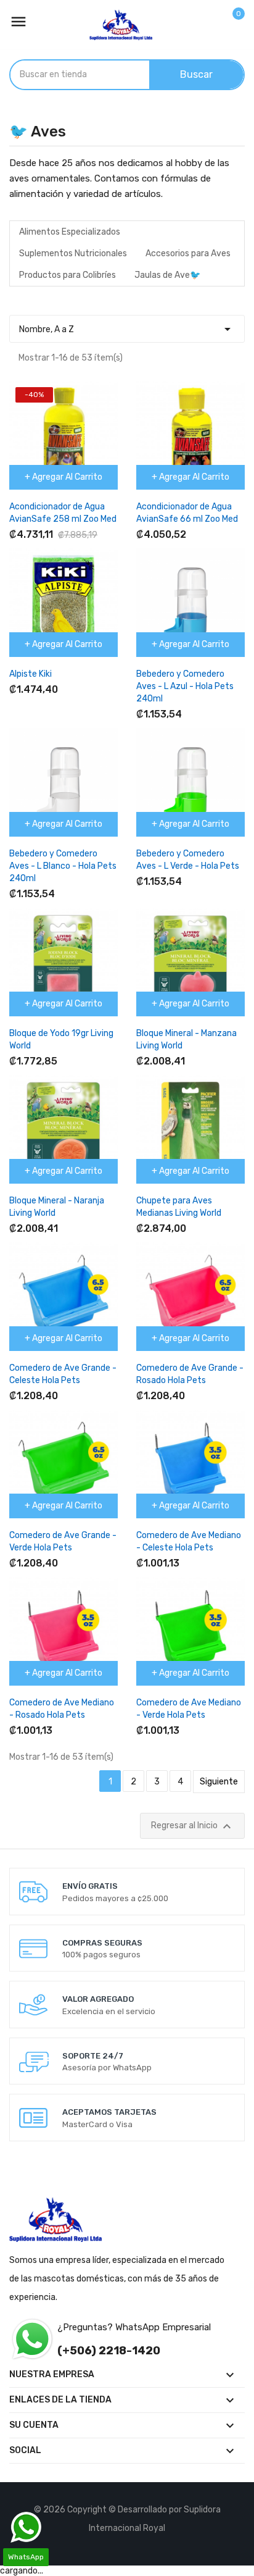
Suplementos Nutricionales (73, 253)
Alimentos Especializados (70, 232)
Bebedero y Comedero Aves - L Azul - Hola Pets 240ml (185, 686)
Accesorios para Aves (188, 253)
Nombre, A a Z (127, 329)
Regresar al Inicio (193, 1826)
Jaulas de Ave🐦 (167, 275)
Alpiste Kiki (31, 674)
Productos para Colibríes (68, 275)
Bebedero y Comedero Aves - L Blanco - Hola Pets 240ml (63, 866)
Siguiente (219, 1782)
